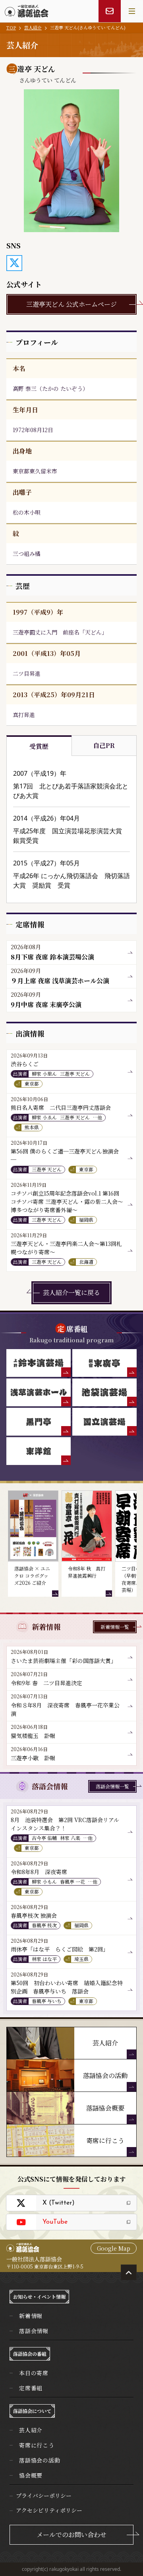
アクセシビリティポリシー (49, 2510)
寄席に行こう (37, 2445)
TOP (11, 27)
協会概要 (31, 2475)
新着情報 (31, 2316)
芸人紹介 (33, 27)
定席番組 (31, 2388)
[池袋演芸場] (104, 1392)
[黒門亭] (39, 1422)
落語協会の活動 (40, 2460)
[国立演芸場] (104, 1422)
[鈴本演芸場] (39, 1363)
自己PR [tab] (104, 745)
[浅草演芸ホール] (39, 1392)
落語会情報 (34, 2331)
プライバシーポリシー (44, 2495)
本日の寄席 (34, 2373)
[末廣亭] (104, 1363)
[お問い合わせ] (110, 11)
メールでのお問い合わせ (71, 2535)
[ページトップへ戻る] (129, 2272)
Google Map (114, 2248)
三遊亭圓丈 (27, 632)
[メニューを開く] (132, 11)
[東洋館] (39, 1451)
